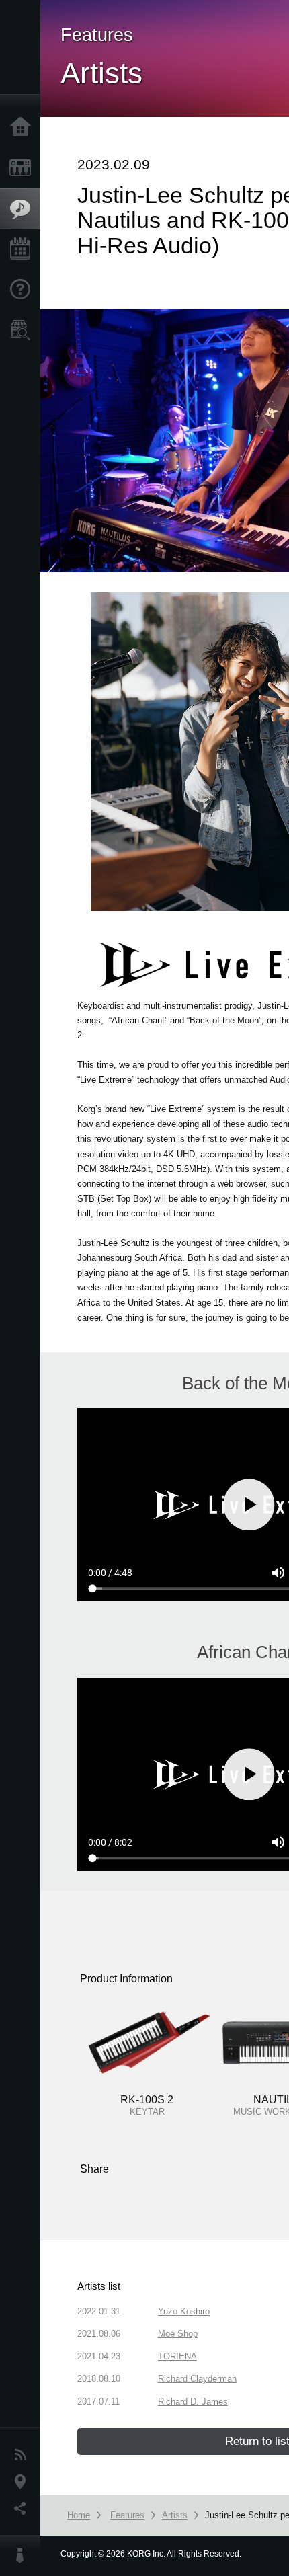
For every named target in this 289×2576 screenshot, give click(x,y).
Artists (175, 2515)
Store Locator (24, 330)
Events (24, 249)
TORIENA (177, 2356)
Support (24, 290)
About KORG (24, 2556)
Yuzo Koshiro (184, 2311)
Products (24, 168)
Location (24, 2482)
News (24, 2455)
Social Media (24, 2509)
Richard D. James (193, 2402)
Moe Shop (178, 2334)
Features (24, 209)
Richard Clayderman (197, 2379)
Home (24, 128)
